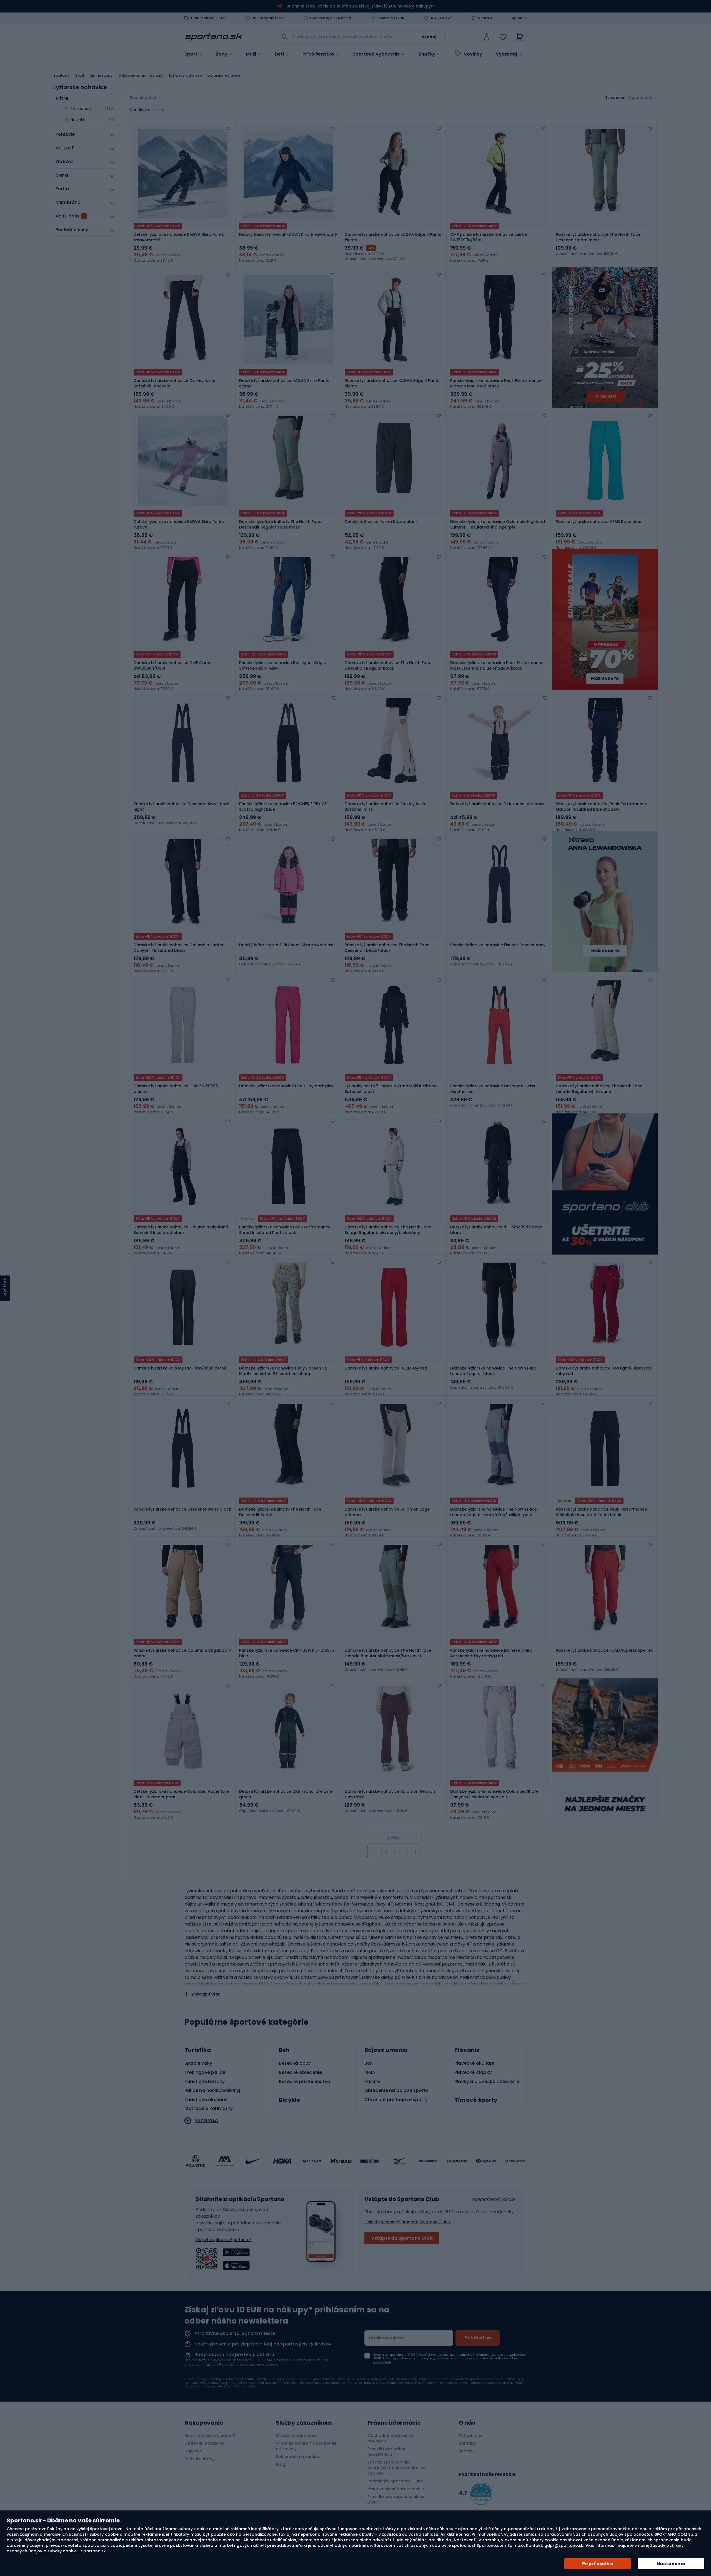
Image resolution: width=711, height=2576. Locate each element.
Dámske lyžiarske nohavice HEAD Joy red (386, 1368)
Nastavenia (671, 2564)
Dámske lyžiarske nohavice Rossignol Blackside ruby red (604, 1371)
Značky (427, 54)
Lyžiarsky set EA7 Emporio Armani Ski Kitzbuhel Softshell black (391, 1089)
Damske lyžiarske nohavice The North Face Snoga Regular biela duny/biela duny (388, 1230)
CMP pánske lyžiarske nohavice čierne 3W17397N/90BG (489, 237)
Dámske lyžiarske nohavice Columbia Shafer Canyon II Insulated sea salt (495, 1794)
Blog (280, 2464)
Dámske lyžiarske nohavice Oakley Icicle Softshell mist (385, 807)
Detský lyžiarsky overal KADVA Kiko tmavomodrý (288, 234)
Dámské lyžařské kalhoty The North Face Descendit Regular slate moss (280, 524)
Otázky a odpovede (296, 2435)
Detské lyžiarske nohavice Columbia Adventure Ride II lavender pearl (181, 1794)
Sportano (61, 75)
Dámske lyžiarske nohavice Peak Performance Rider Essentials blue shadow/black (497, 665)
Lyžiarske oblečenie (185, 75)
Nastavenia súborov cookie (396, 2489)
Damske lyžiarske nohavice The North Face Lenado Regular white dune (599, 1089)
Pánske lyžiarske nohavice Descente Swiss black (182, 1509)
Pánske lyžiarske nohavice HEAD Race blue (599, 522)
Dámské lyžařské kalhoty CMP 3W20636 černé (180, 1368)
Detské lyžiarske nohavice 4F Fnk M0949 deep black (496, 1230)
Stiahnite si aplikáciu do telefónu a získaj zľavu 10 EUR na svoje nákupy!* (360, 6)
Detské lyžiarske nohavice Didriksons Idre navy (497, 804)
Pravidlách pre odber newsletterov (248, 2365)
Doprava (193, 2451)
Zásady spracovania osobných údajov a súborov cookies (396, 2468)
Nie (157, 110)
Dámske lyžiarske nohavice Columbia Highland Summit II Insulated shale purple (498, 524)
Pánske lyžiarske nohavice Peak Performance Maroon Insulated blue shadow (601, 807)
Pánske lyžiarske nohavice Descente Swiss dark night (181, 807)
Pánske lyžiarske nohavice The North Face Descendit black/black (387, 948)
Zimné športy (101, 75)
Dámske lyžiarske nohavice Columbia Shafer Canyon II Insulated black (179, 948)
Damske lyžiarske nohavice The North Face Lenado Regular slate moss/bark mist (388, 1653)
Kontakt (485, 18)
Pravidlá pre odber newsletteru (387, 2452)
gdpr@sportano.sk (564, 2545)
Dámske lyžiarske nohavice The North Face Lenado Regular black (494, 1371)
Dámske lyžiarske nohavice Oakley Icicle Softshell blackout (174, 383)
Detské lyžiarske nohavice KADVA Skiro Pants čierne (284, 383)
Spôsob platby (200, 2459)
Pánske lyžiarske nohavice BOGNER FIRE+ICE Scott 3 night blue (283, 807)
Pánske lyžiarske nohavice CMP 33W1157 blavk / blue (287, 1653)
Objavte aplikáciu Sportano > (223, 2240)
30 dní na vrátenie (268, 18)
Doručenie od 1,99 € (208, 18)
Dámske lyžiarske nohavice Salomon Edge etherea (387, 1512)
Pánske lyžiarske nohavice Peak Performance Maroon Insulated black (496, 383)
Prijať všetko (598, 2564)
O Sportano (471, 2435)
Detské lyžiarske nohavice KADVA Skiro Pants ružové (179, 524)
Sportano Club (392, 18)
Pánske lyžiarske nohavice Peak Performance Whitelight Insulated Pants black (601, 1512)
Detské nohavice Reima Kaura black (381, 522)
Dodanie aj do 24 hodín (331, 18)
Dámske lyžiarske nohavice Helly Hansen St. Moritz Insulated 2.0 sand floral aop (283, 1371)
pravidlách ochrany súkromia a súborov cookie (221, 2386)
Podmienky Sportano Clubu (395, 2481)
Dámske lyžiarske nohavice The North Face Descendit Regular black (388, 665)
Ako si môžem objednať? (210, 2435)
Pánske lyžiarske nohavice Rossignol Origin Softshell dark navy (282, 665)
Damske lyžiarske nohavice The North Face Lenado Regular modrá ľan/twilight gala (494, 1512)
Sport (80, 75)
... (400, 1851)
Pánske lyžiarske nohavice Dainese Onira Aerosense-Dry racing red (491, 1653)
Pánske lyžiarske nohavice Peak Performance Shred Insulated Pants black (285, 1230)
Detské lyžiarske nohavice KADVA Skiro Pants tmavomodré (179, 237)
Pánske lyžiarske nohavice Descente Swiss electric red (493, 1089)
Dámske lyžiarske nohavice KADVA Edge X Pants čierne (393, 237)
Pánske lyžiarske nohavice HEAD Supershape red (605, 1650)
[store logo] (214, 37)
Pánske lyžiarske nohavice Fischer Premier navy (498, 945)
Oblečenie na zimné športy (141, 75)
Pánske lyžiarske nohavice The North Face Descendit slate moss (598, 237)
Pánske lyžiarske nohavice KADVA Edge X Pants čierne (392, 383)
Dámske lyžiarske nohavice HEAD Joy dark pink (286, 1086)
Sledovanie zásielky (204, 2443)
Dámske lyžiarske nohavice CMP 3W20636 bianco (176, 1089)
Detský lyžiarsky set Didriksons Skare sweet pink (287, 945)
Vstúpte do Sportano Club (402, 2238)
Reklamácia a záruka (297, 2457)
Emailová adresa (387, 2338)
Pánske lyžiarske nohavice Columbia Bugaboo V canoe (182, 1653)
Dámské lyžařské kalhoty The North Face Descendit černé (280, 1512)
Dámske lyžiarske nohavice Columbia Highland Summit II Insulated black (181, 1230)
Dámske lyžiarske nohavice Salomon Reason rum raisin (390, 1794)
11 (415, 1851)
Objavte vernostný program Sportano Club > (408, 2222)
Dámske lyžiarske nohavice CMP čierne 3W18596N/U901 (173, 665)
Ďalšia (394, 1838)
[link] (487, 37)
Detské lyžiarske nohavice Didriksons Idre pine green (286, 1794)
